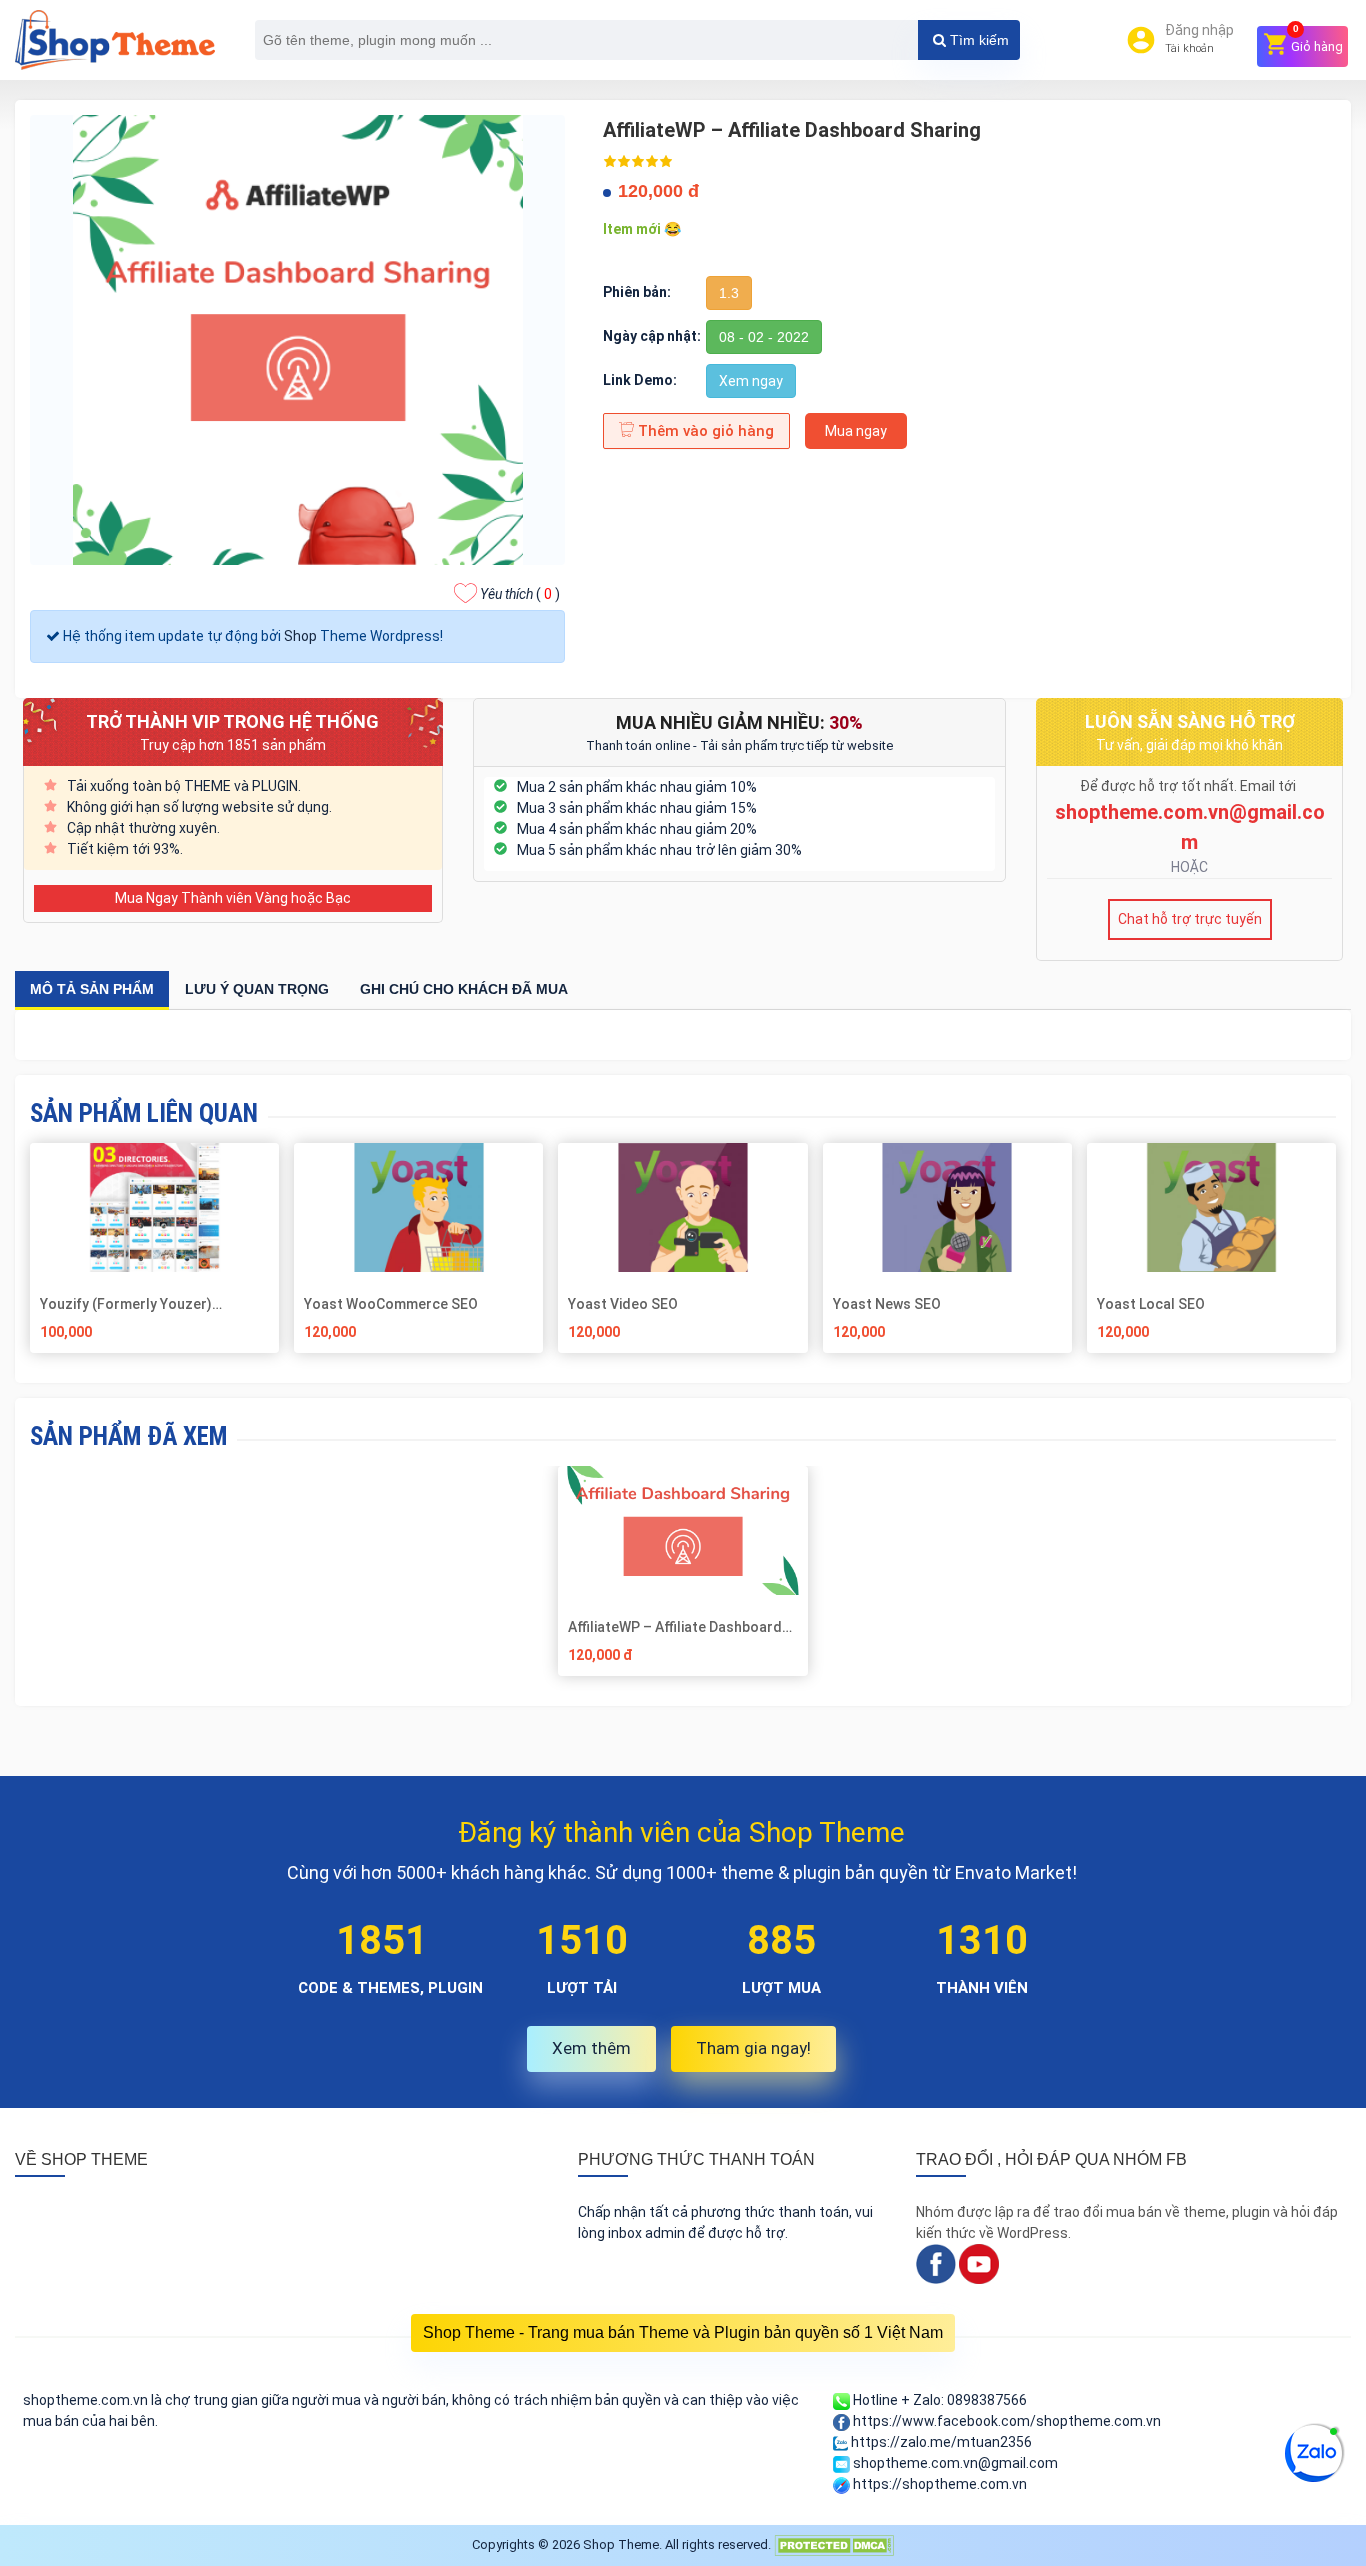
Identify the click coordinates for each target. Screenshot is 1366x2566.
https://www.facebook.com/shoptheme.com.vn (1005, 2421)
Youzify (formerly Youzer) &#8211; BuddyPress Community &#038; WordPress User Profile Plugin (148, 1304)
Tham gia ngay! (753, 2048)
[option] (683, 1578)
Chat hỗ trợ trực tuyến (1190, 919)
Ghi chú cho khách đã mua (464, 989)
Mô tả (92, 989)
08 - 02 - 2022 (764, 337)
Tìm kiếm (977, 40)
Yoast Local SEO (1151, 1304)
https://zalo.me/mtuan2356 (940, 2442)
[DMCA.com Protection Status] (834, 2544)
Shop (300, 636)
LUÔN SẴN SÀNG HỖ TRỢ (1190, 721)
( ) (520, 594)
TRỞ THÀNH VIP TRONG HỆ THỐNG (232, 721)
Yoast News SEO (887, 1304)
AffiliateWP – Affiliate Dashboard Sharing (675, 1627)
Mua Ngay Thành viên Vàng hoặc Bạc (233, 898)
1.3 (729, 293)
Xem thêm (591, 2048)
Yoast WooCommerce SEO (391, 1304)
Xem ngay (751, 381)
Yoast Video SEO (623, 1304)
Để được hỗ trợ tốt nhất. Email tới (1189, 786)
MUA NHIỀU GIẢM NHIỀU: (739, 722)
